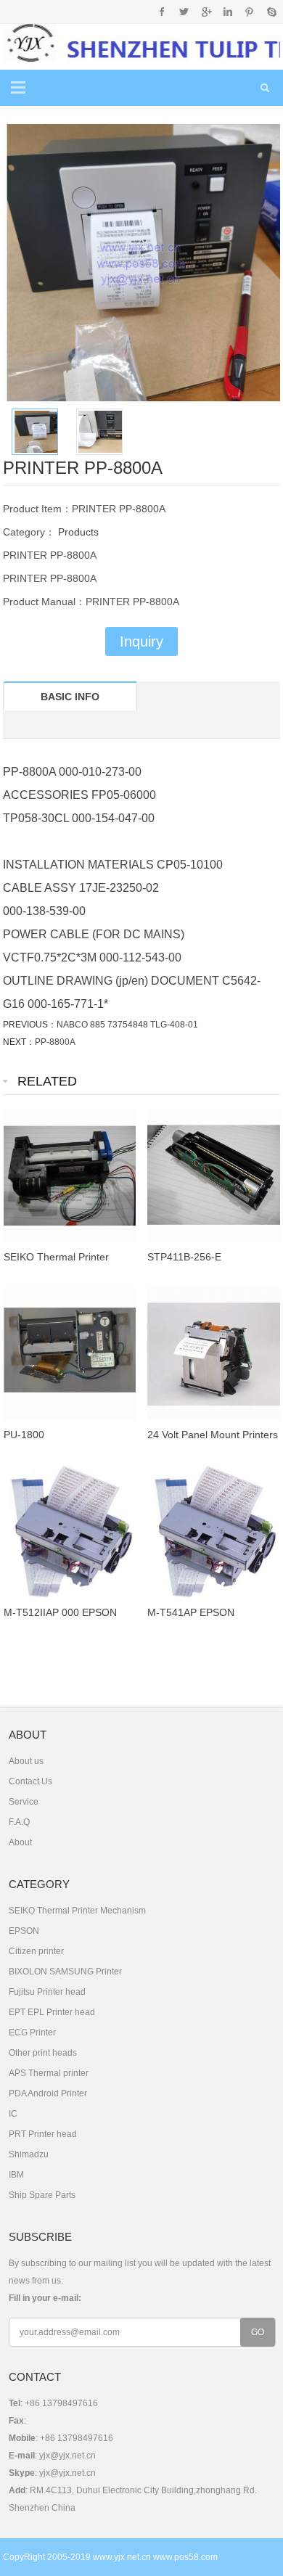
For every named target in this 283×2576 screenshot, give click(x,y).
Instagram (227, 12)
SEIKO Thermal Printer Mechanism (77, 1911)
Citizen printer (36, 1951)
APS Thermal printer (49, 2073)
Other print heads (43, 2053)
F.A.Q (19, 1822)
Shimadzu (29, 2154)
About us (26, 1761)
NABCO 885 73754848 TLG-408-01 (127, 1025)
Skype (271, 12)
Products (77, 532)
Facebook (162, 12)
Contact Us (30, 1781)
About (20, 1842)
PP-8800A (55, 1042)
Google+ (206, 12)
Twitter (184, 12)
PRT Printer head (43, 2134)
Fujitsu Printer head (47, 1992)
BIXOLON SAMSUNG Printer (65, 1972)
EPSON (24, 1931)
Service (24, 1802)
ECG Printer (32, 2033)
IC (13, 2114)
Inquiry (141, 641)
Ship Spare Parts (42, 2195)
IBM (16, 2175)
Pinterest (249, 12)
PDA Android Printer (48, 2093)
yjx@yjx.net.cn (67, 2456)
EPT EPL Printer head (52, 2012)
